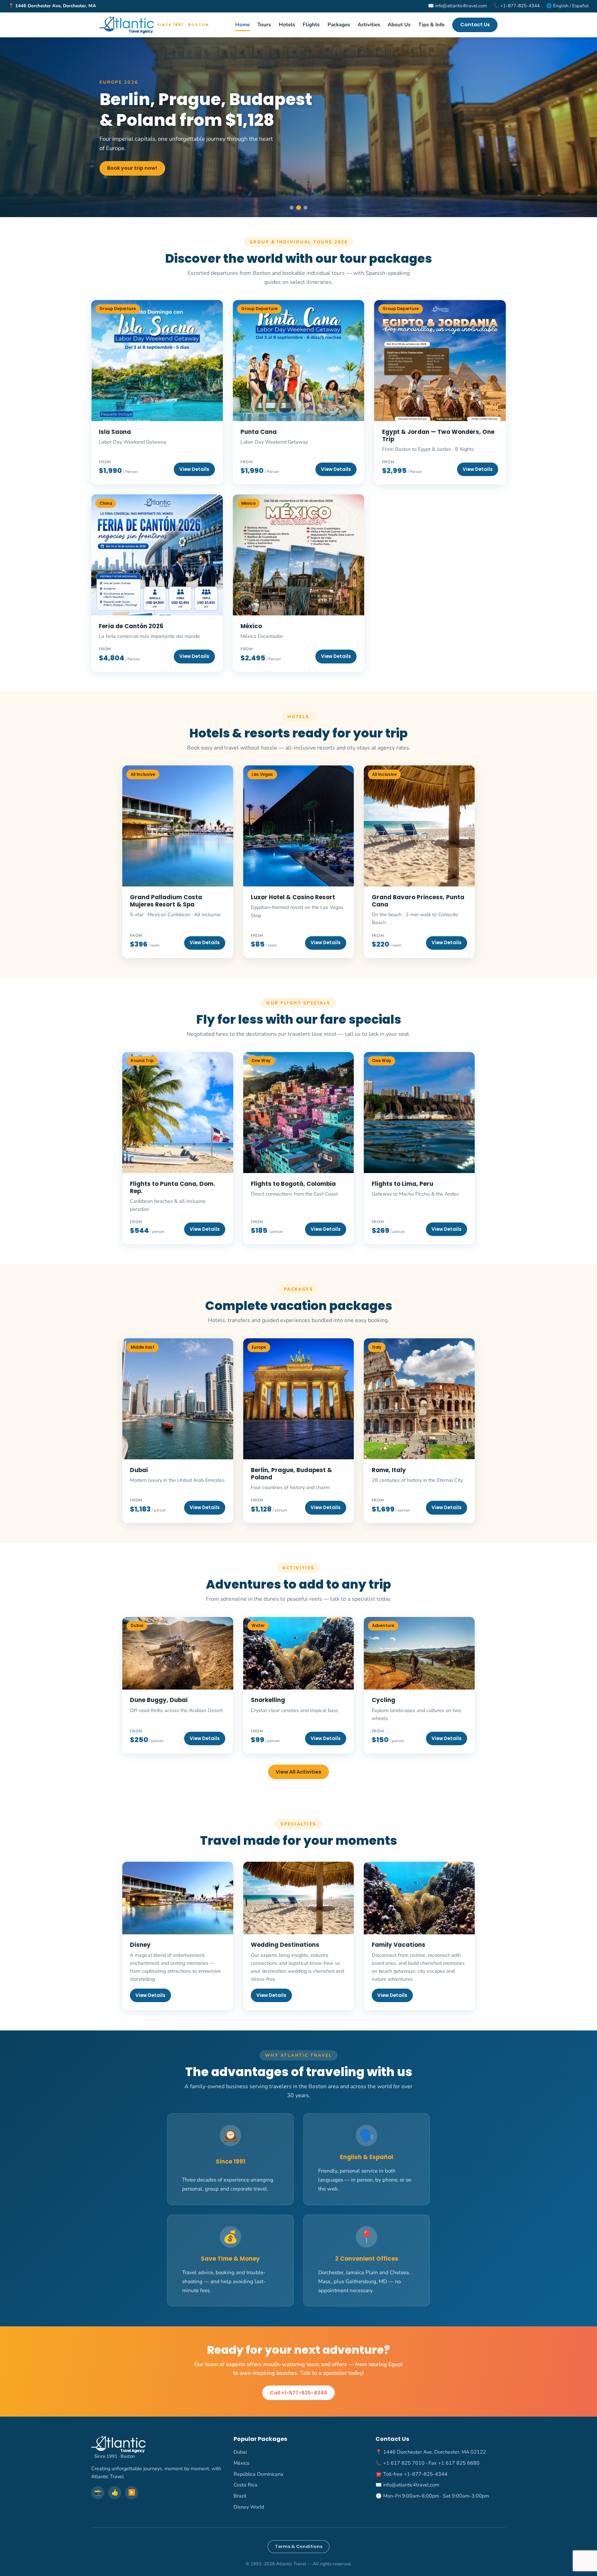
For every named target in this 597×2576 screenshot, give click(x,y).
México (241, 2463)
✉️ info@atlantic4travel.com (457, 6)
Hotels (287, 25)
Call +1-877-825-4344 (298, 2393)
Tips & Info (432, 25)
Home (243, 25)
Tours (264, 25)
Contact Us (475, 25)
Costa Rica (245, 2485)
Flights (311, 25)
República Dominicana (258, 2474)
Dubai (240, 2452)
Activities (369, 25)
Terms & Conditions (299, 2546)
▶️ (132, 2493)
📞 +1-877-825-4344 (517, 6)
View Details (205, 943)
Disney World (249, 2507)
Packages (339, 25)
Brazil (240, 2496)
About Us (399, 25)
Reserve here (125, 178)
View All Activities (298, 1772)
